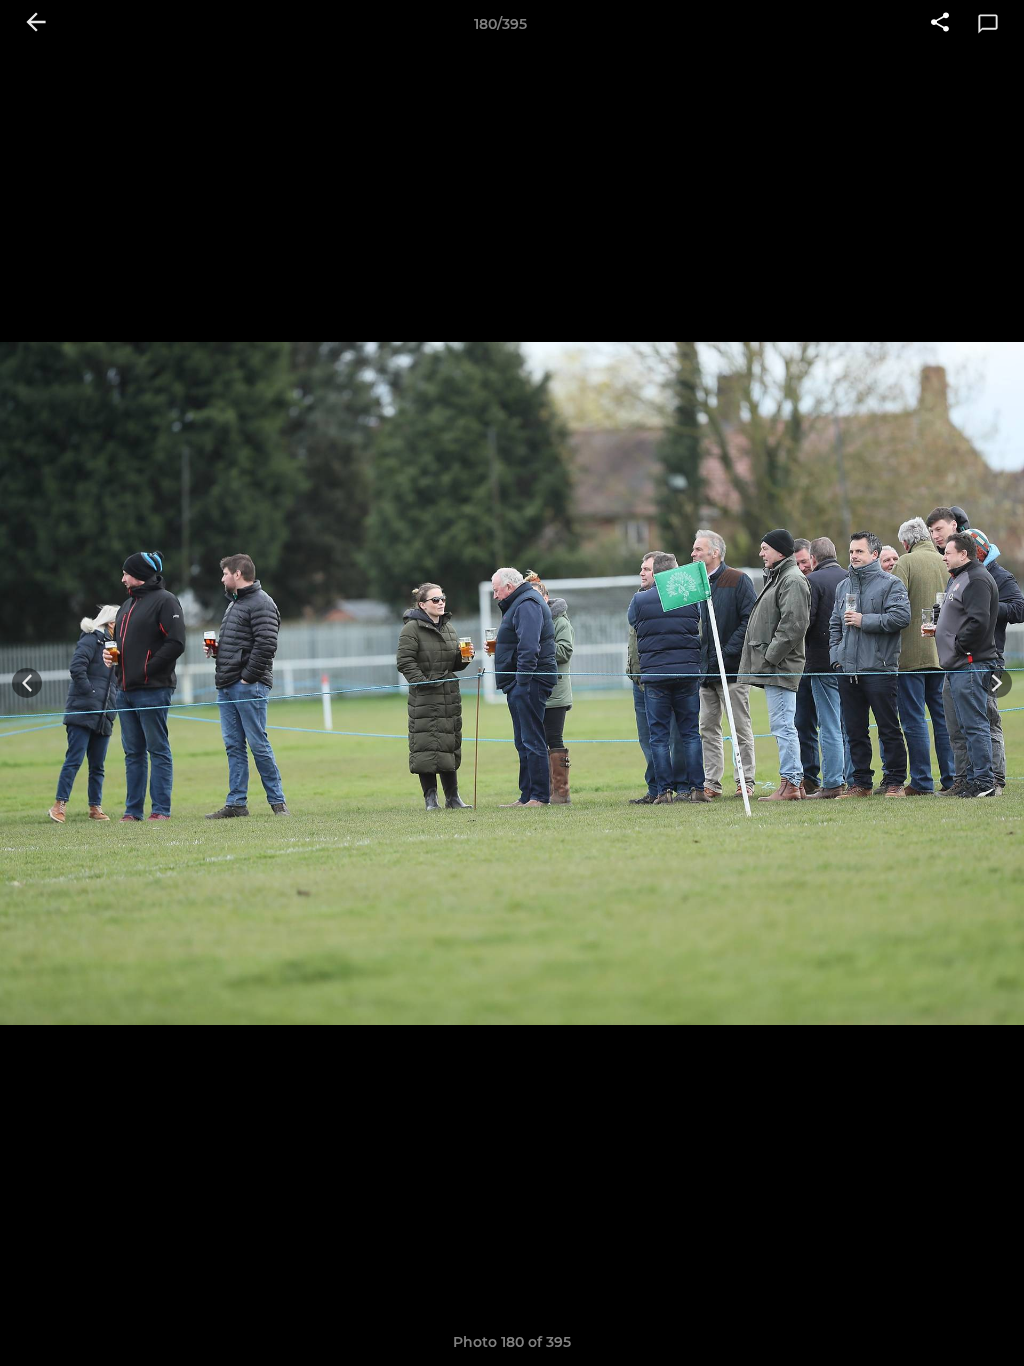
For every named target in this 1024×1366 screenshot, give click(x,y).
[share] (940, 24)
